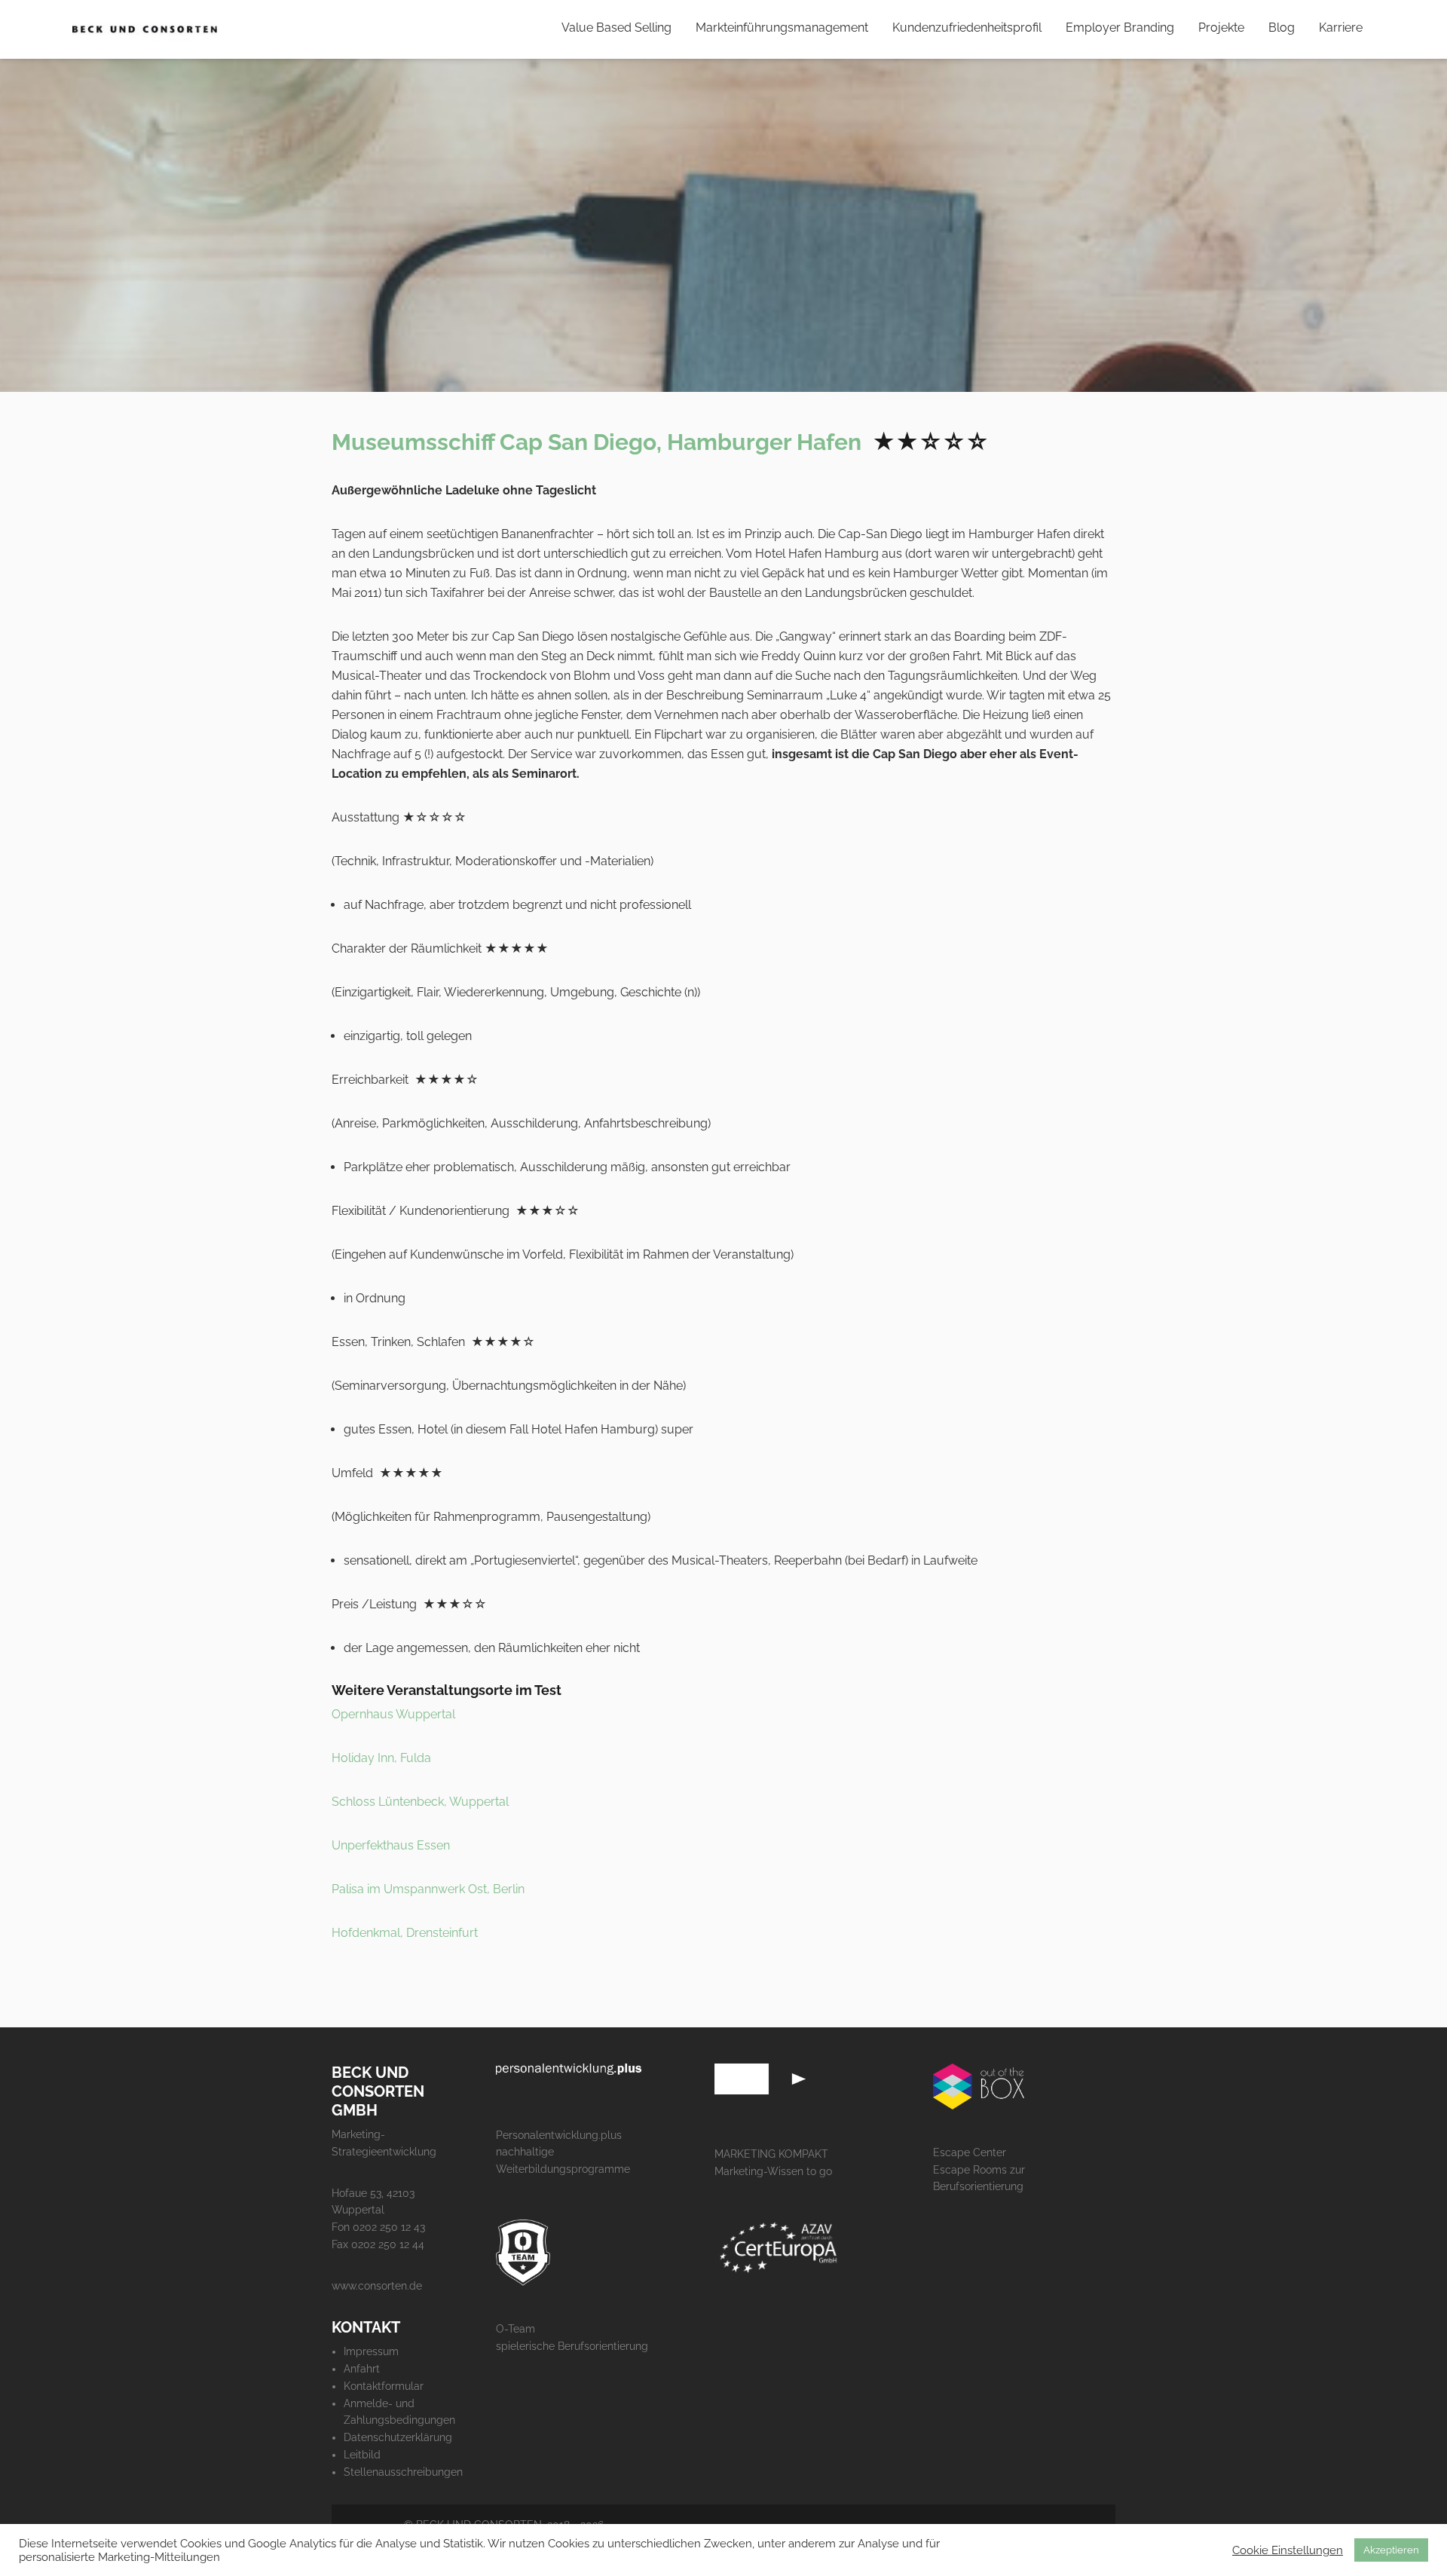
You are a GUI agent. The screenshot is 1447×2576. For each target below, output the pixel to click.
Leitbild (362, 2455)
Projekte (1221, 28)
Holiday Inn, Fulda (381, 1758)
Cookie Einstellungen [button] (1288, 2550)
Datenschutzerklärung (398, 2437)
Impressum (371, 2351)
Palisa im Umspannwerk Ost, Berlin (428, 1889)
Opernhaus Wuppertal (393, 1714)
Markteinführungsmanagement (782, 28)
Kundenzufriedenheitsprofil (967, 28)
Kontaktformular (384, 2386)
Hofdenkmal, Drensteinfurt (405, 1933)
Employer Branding (1120, 28)
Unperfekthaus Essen (391, 1845)
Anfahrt (362, 2369)
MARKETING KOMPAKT (771, 2154)
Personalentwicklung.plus (559, 2135)
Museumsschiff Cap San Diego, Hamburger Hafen (597, 442)
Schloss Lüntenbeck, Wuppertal (420, 1802)
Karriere (1341, 28)
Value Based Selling (616, 28)
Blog (1282, 28)
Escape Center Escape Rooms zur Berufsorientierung (979, 2170)
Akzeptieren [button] (1391, 2550)
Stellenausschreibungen (403, 2472)
